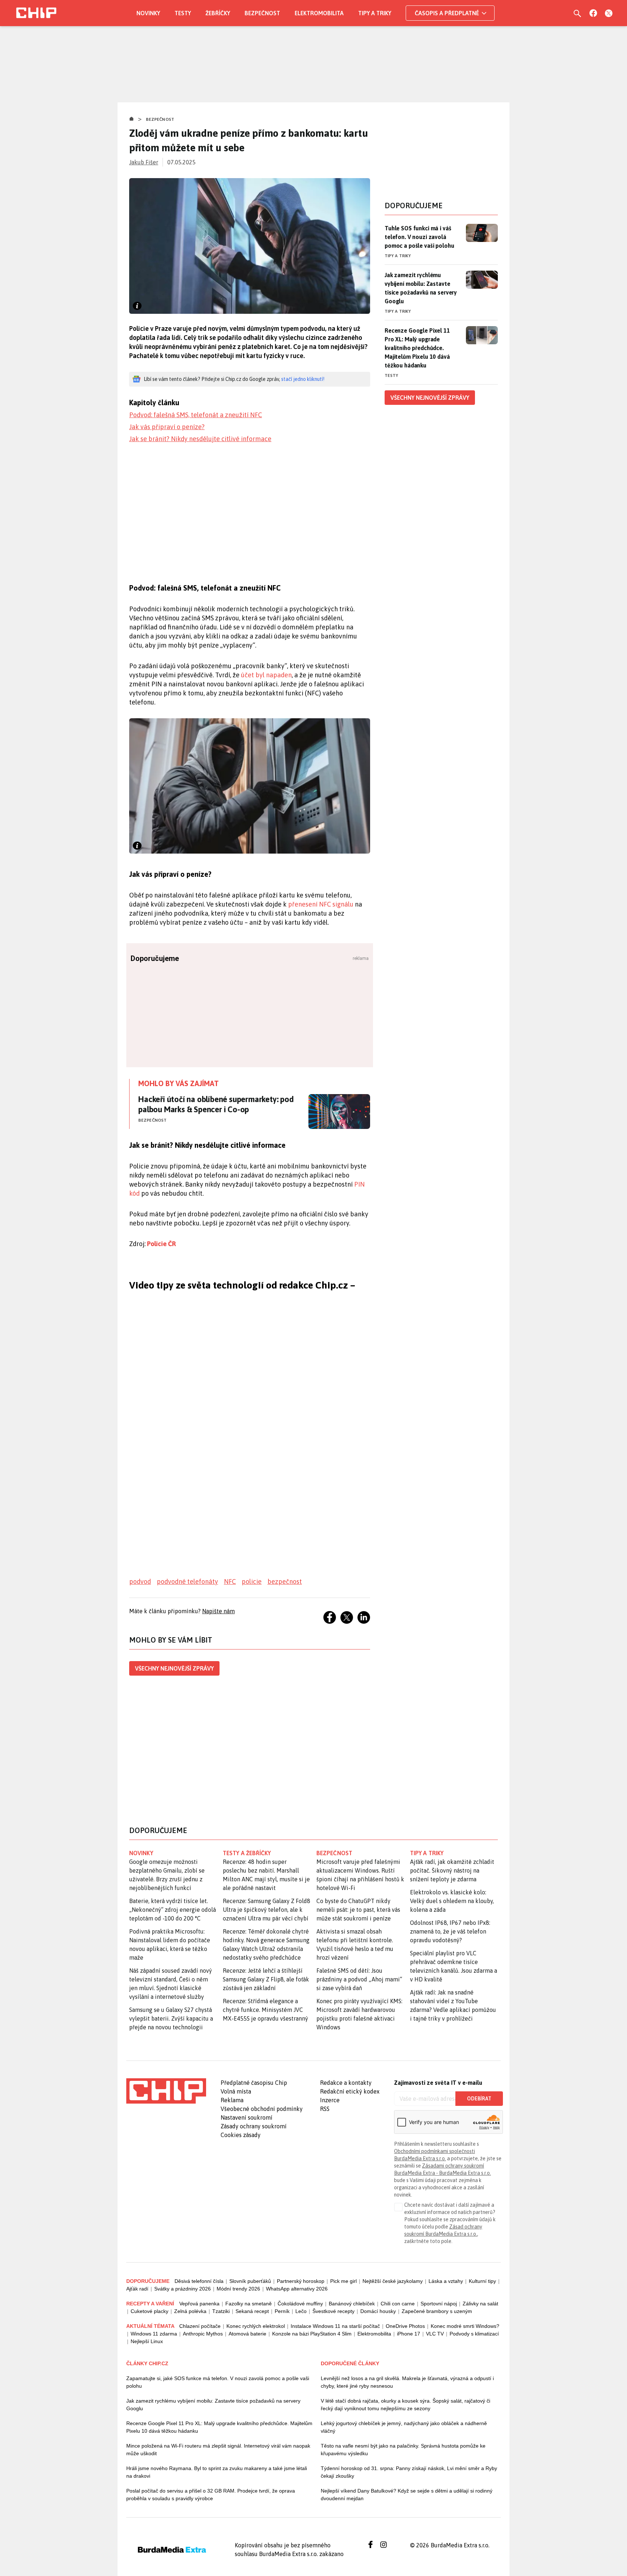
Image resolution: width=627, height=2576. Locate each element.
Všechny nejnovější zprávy (174, 1668)
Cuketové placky (149, 2311)
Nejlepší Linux (147, 2341)
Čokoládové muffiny (300, 2304)
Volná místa (236, 2091)
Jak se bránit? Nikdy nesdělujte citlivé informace (200, 439)
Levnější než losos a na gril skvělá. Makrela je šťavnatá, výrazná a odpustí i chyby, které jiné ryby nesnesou (407, 2382)
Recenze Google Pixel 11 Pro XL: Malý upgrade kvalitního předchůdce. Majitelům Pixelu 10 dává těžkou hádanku (417, 348)
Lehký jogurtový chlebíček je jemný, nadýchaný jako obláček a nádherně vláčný (404, 2427)
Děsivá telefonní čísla (199, 2281)
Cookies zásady (241, 2135)
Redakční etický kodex (350, 2091)
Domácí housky (378, 2311)
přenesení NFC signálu (321, 904)
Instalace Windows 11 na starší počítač (335, 2326)
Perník (282, 2311)
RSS (325, 2109)
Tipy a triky (375, 13)
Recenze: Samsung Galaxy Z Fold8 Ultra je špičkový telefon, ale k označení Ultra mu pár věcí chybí (267, 1910)
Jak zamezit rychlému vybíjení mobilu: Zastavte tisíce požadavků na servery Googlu (421, 288)
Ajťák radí (137, 2289)
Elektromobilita (319, 13)
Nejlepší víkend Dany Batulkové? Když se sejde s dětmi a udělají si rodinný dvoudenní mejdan (407, 2495)
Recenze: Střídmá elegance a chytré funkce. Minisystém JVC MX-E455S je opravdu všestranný (265, 2010)
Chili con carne (398, 2304)
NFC (230, 1581)
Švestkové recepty (333, 2311)
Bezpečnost (262, 13)
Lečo (301, 2311)
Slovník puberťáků (250, 2281)
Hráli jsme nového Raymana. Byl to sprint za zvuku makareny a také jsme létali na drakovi (217, 2472)
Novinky (148, 13)
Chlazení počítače (200, 2326)
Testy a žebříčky (247, 1853)
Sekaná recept (252, 2311)
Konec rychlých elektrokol (256, 2326)
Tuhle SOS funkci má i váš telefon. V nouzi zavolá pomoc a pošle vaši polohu (419, 237)
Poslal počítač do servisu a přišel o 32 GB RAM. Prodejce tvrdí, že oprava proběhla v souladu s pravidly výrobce (211, 2495)
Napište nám (218, 1611)
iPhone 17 (409, 2334)
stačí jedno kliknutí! (303, 379)
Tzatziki (221, 2311)
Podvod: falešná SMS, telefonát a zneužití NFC (196, 415)
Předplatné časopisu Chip (254, 2083)
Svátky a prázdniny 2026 (183, 2289)
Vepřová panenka (199, 2304)
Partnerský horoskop (301, 2281)
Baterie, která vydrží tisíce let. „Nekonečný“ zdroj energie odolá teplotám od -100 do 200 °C (173, 1910)
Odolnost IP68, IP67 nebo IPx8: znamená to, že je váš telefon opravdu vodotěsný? (450, 1931)
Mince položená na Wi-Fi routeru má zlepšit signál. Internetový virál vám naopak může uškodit (218, 2450)
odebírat (479, 2099)
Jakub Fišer (144, 162)
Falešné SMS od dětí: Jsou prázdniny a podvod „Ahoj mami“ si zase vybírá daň (359, 1979)
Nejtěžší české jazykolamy (393, 2281)
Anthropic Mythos (203, 2334)
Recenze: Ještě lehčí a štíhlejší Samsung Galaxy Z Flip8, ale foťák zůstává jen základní (266, 1979)
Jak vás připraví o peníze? (167, 427)
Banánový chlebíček (352, 2304)
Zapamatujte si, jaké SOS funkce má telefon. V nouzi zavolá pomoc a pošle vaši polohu (218, 2382)
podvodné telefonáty (187, 1581)
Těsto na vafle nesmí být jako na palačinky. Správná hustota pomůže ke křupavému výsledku (403, 2450)
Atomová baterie (247, 2334)
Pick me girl (343, 2281)
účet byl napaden (266, 675)
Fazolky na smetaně (249, 2304)
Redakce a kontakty (346, 2083)
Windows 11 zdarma (154, 2334)
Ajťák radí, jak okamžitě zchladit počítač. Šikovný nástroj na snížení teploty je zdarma (452, 1870)
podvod (140, 1581)
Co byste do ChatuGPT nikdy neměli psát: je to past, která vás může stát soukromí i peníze (358, 1910)
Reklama (232, 2100)
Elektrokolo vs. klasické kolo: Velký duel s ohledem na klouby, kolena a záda (452, 1901)
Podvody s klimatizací (474, 2334)
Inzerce (330, 2100)
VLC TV (435, 2334)
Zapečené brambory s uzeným (437, 2311)
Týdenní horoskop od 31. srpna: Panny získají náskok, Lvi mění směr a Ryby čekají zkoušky (409, 2472)
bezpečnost (285, 1581)
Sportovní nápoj (439, 2304)
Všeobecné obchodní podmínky (262, 2109)
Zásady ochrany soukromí (254, 2126)
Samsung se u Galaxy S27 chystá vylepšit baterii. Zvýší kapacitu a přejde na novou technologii (171, 2018)
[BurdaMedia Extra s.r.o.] (166, 2091)
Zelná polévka (190, 2311)
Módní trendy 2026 (238, 2289)
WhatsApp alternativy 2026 (297, 2289)
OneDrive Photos (405, 2326)
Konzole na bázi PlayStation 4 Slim (312, 2334)
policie (252, 1581)
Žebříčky (218, 13)
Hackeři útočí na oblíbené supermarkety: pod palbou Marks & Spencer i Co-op (216, 1104)
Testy (183, 13)
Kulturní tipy (482, 2281)
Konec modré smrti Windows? (465, 2326)
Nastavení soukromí (247, 2117)
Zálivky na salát (480, 2304)
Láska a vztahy (446, 2281)
